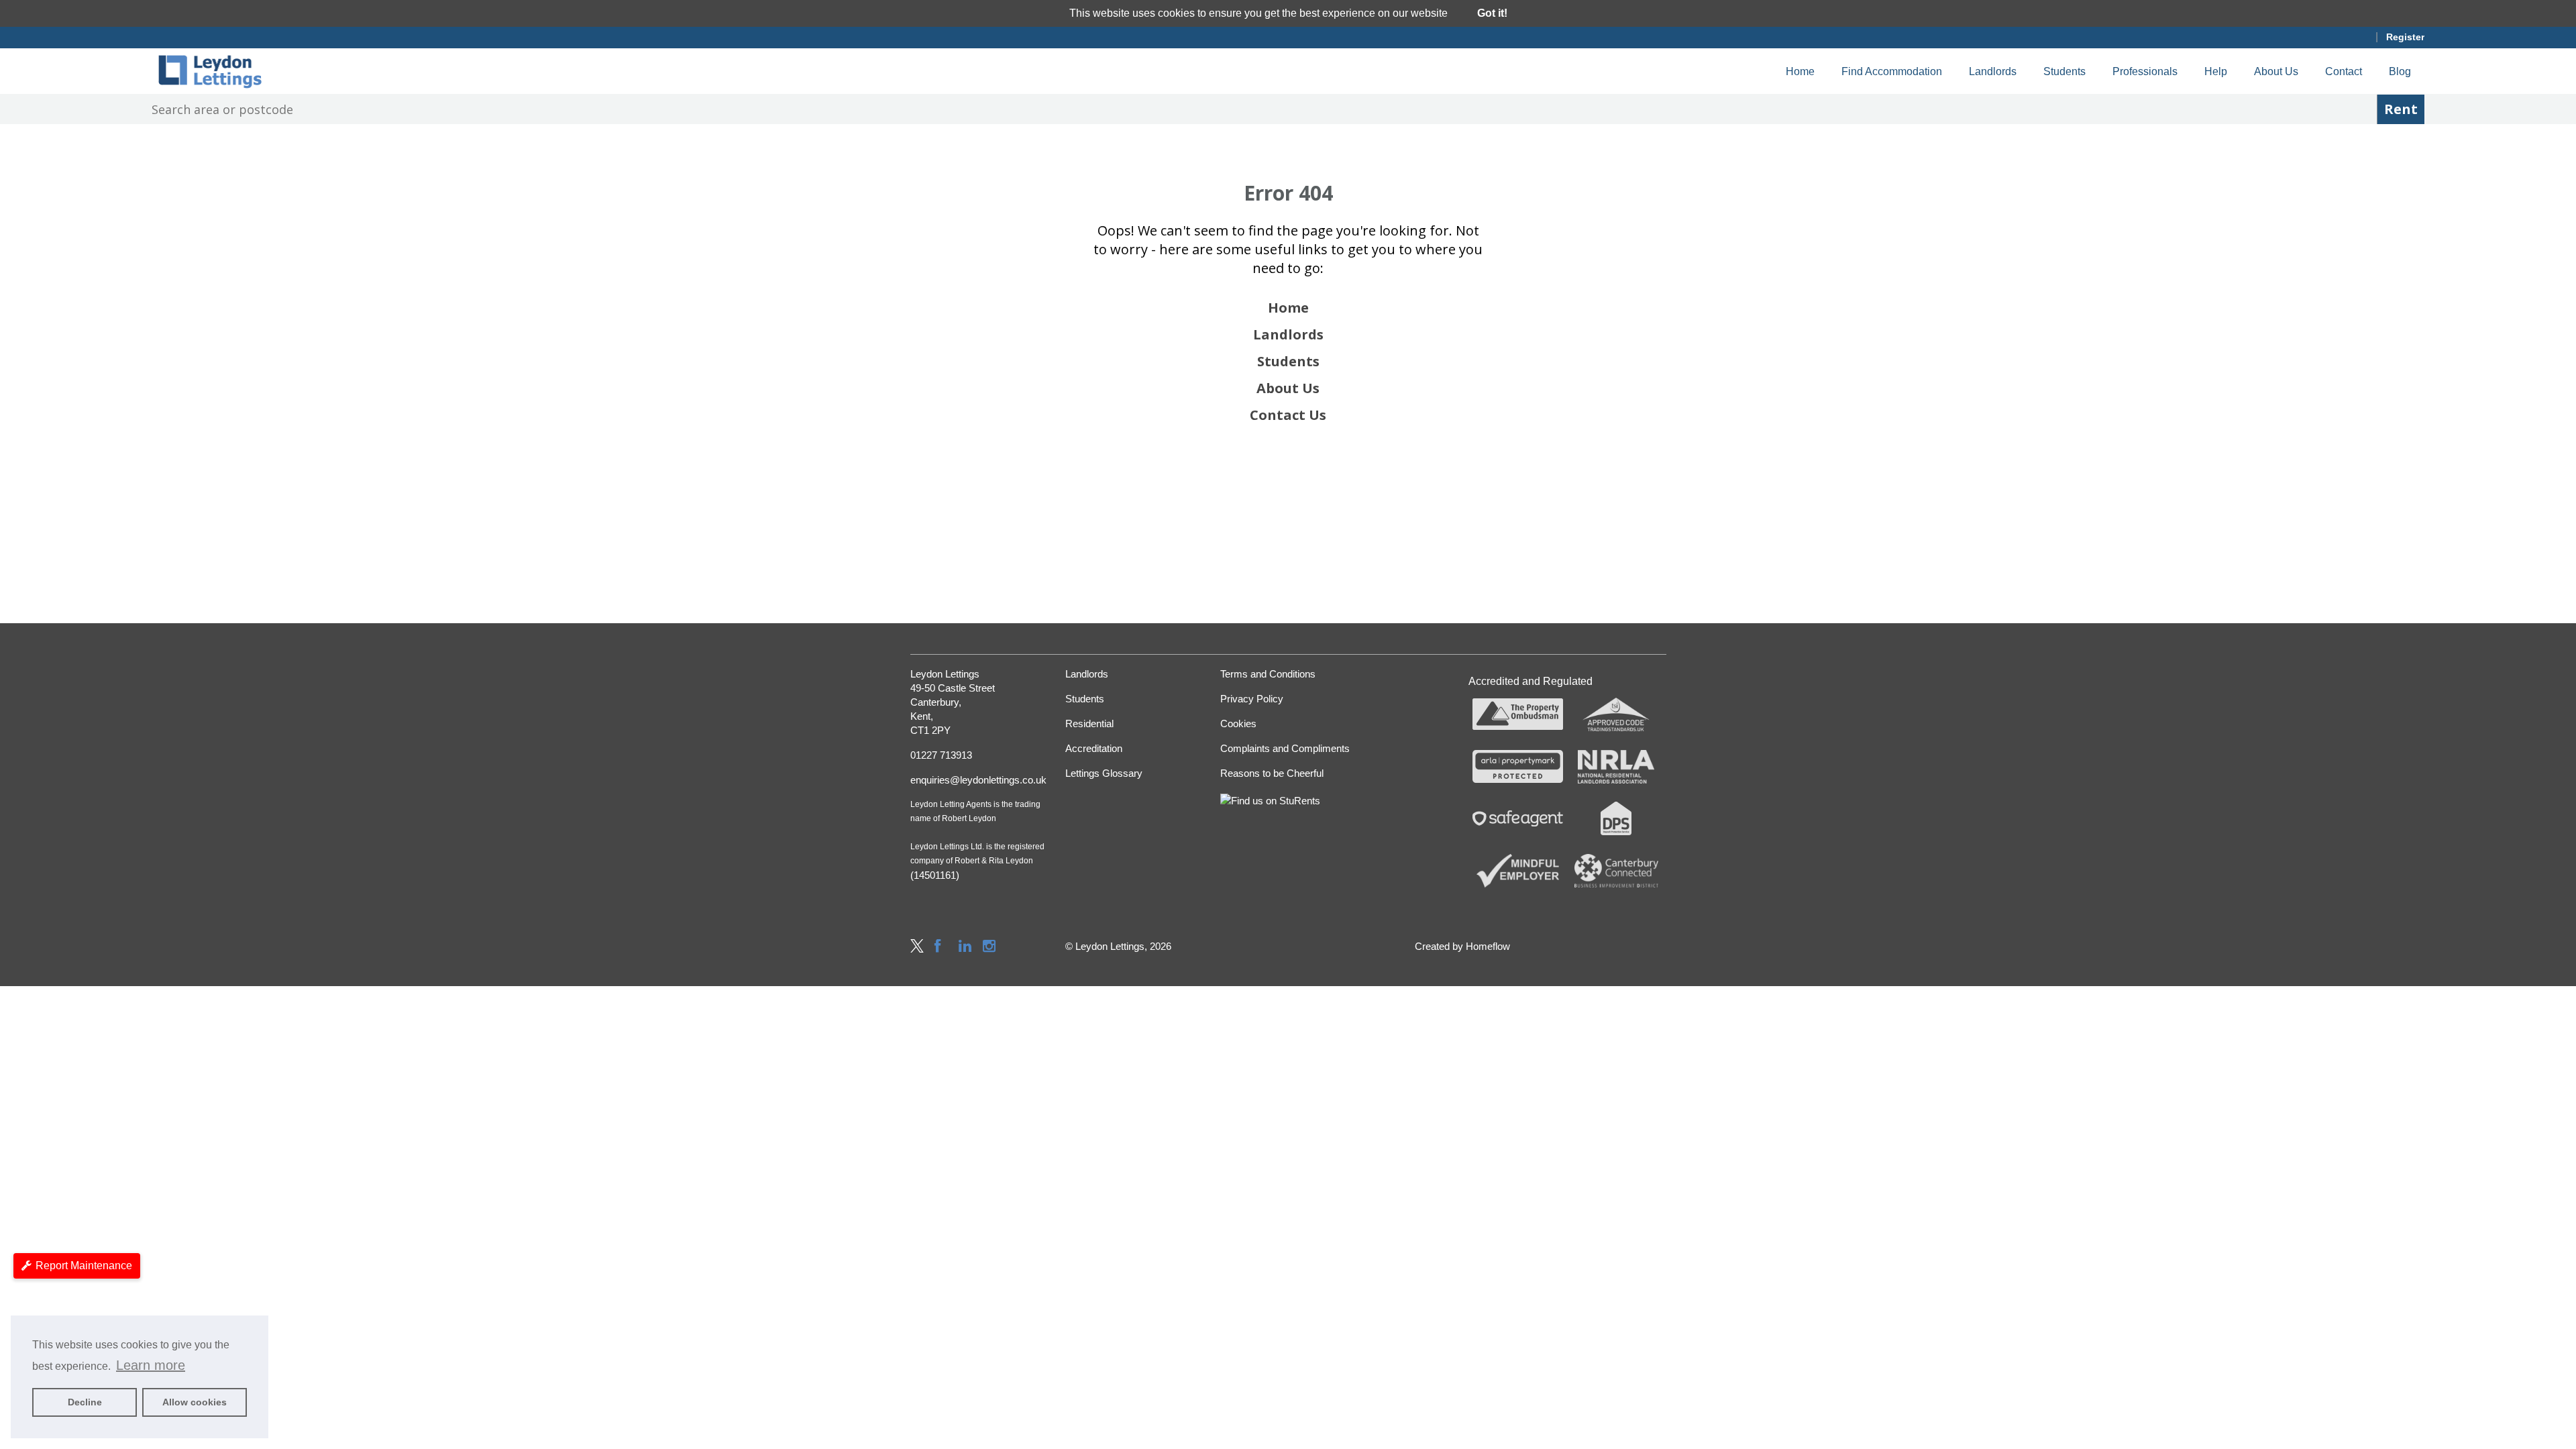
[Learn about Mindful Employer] (1518, 871)
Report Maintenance (84, 1266)
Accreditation (1094, 748)
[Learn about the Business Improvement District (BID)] (1616, 871)
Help (2216, 71)
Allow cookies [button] (195, 1402)
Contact (2344, 71)
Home (1800, 71)
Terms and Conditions (1268, 674)
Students (2064, 71)
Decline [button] (85, 1402)
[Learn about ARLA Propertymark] (1518, 767)
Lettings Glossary (1104, 773)
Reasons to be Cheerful (1272, 773)
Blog (2400, 71)
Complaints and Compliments (1285, 748)
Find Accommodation (1892, 71)
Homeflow (1488, 946)
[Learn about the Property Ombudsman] (1518, 714)
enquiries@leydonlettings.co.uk (978, 780)
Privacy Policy (1252, 699)
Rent (2401, 109)
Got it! (1492, 13)
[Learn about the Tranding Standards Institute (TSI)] (1616, 714)
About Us (2276, 71)
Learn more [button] (151, 1365)
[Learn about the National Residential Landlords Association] (1616, 767)
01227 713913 (941, 755)
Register (2405, 37)
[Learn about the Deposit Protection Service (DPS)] (1616, 818)
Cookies (1238, 723)
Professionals (2145, 71)
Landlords (1993, 71)
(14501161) (935, 875)
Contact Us (1288, 415)
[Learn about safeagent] (1518, 818)
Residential (1089, 723)
